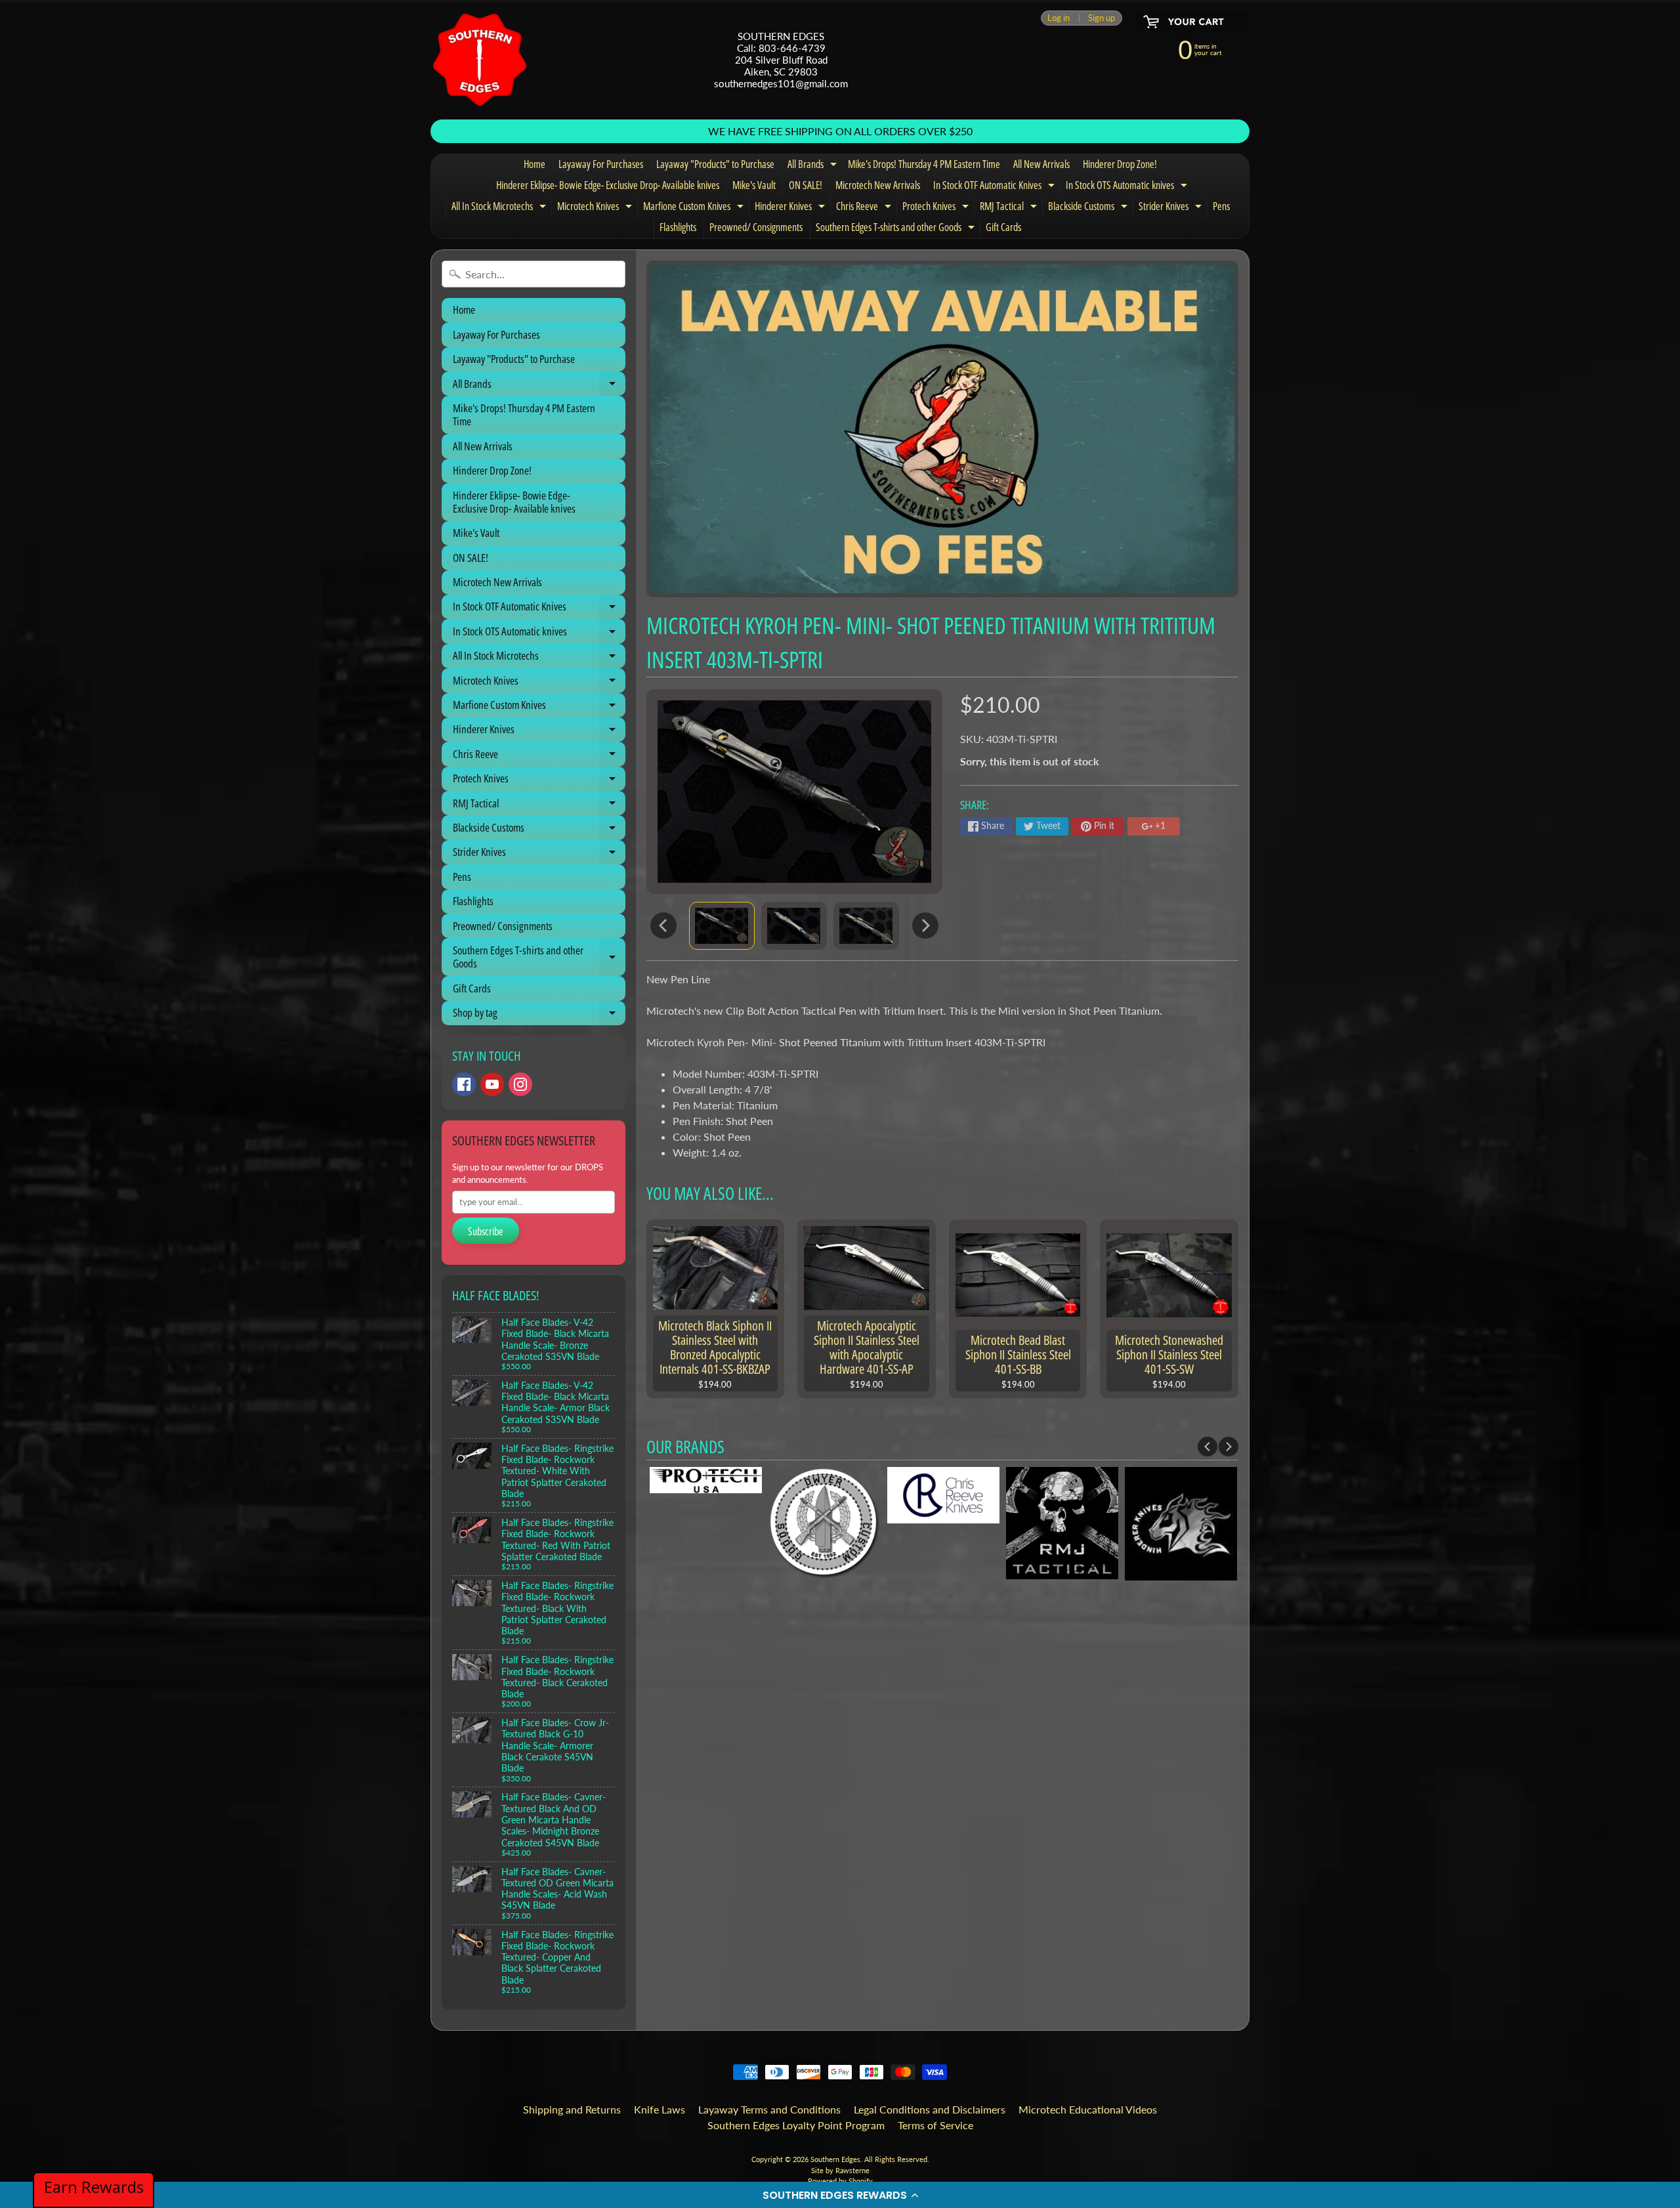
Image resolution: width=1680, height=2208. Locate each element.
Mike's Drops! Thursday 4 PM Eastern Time (924, 164)
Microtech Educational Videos (1088, 2109)
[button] (840, 2195)
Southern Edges (835, 2159)
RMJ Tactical (1010, 208)
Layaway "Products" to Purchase (715, 164)
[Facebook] (464, 1084)
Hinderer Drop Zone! (1120, 164)
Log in (1059, 18)
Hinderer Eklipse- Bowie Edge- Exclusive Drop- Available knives (608, 185)
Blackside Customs (1089, 208)
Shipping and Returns (572, 2109)
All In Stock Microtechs (500, 208)
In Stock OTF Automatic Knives (996, 187)
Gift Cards (1003, 227)
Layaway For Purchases (601, 164)
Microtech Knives (596, 208)
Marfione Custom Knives (695, 208)
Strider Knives (1172, 208)
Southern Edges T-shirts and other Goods (897, 229)
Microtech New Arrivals (878, 185)
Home (535, 164)
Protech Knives (937, 208)
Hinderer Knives (791, 208)
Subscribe (486, 1231)
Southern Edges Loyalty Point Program (796, 2125)
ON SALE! (806, 185)
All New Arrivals (1041, 164)
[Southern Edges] (480, 60)
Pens (1221, 206)
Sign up (1102, 18)
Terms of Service (935, 2125)
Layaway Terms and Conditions (769, 2109)
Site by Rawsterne (840, 2170)
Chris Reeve (865, 208)
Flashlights (678, 227)
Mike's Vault (754, 185)
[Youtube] (492, 1084)
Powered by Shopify (840, 2181)
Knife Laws (660, 2109)
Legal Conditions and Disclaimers (930, 2109)
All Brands (814, 166)
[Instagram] (520, 1084)
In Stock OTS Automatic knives (1128, 187)
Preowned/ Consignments (756, 227)
